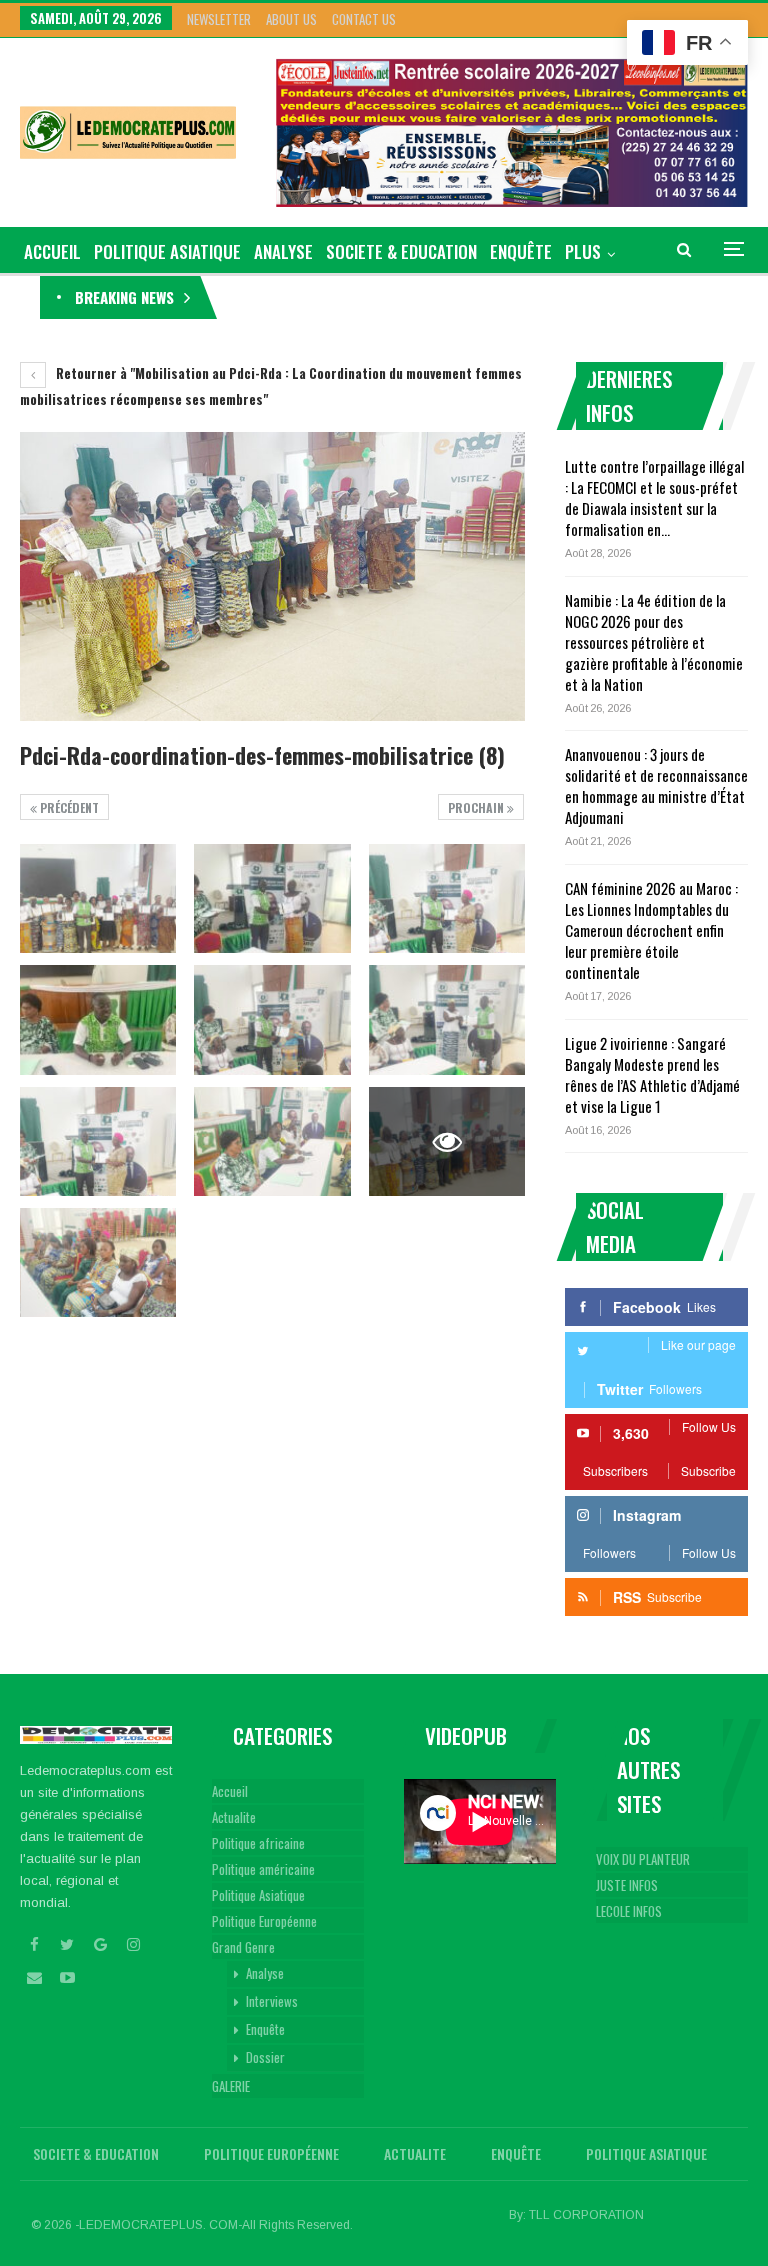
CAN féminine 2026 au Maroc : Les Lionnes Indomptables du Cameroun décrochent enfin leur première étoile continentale (651, 930)
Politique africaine (258, 1843)
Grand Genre (243, 1947)
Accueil (230, 1791)
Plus (583, 251)
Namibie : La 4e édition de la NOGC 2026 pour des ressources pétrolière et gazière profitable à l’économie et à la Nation (654, 642)
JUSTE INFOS (627, 1885)
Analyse (283, 251)
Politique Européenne (264, 1921)
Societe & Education (401, 251)
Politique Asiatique (167, 251)
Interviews (272, 2001)
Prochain (477, 807)
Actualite (234, 1817)
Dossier (265, 2057)
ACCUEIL (52, 251)
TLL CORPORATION (586, 2215)
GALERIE (231, 2086)
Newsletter (219, 19)
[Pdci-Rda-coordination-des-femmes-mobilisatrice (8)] (98, 898)
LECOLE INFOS (629, 1911)
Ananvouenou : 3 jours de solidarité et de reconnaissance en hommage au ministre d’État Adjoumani (656, 785)
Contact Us (364, 19)
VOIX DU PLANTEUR (643, 1859)
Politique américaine (263, 1869)
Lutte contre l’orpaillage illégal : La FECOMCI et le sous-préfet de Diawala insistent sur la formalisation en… (654, 497)
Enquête (521, 251)
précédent (68, 807)
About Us (291, 19)
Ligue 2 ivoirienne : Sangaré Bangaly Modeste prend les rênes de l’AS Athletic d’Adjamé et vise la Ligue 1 (652, 1074)
